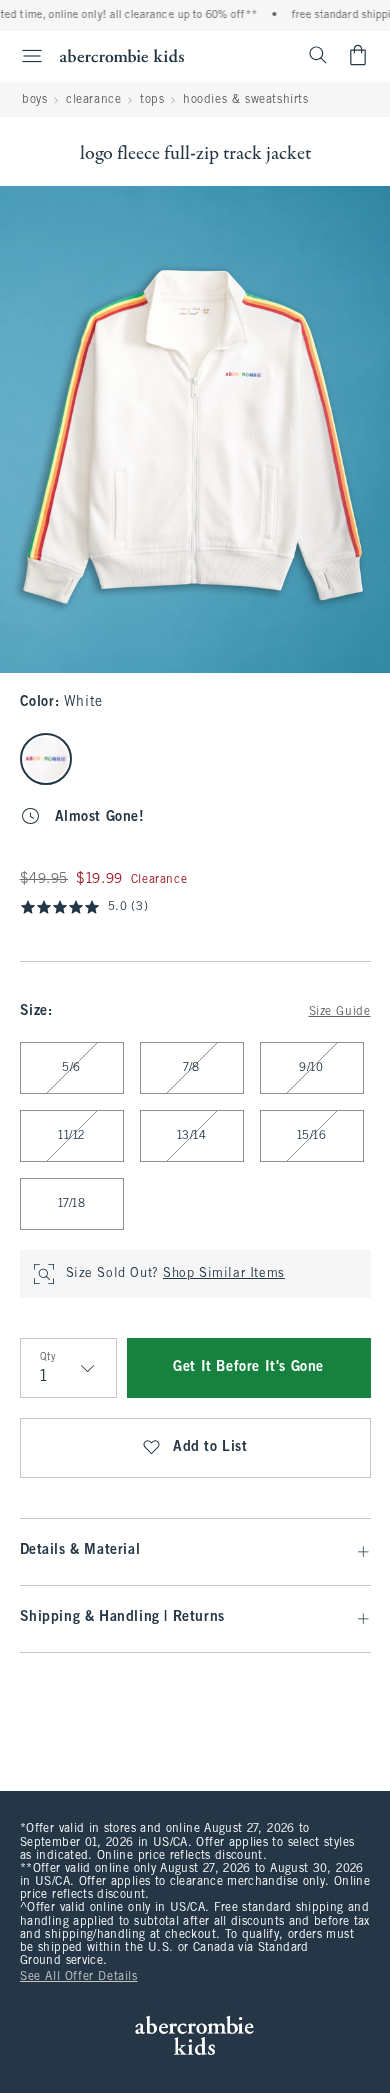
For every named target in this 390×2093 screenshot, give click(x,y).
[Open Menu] (24, 56)
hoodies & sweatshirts (246, 100)
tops (152, 100)
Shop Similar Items (224, 1274)
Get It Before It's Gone (248, 1367)
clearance (93, 100)
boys (34, 100)
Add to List (210, 1447)
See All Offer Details (79, 1977)
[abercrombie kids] (122, 55)
